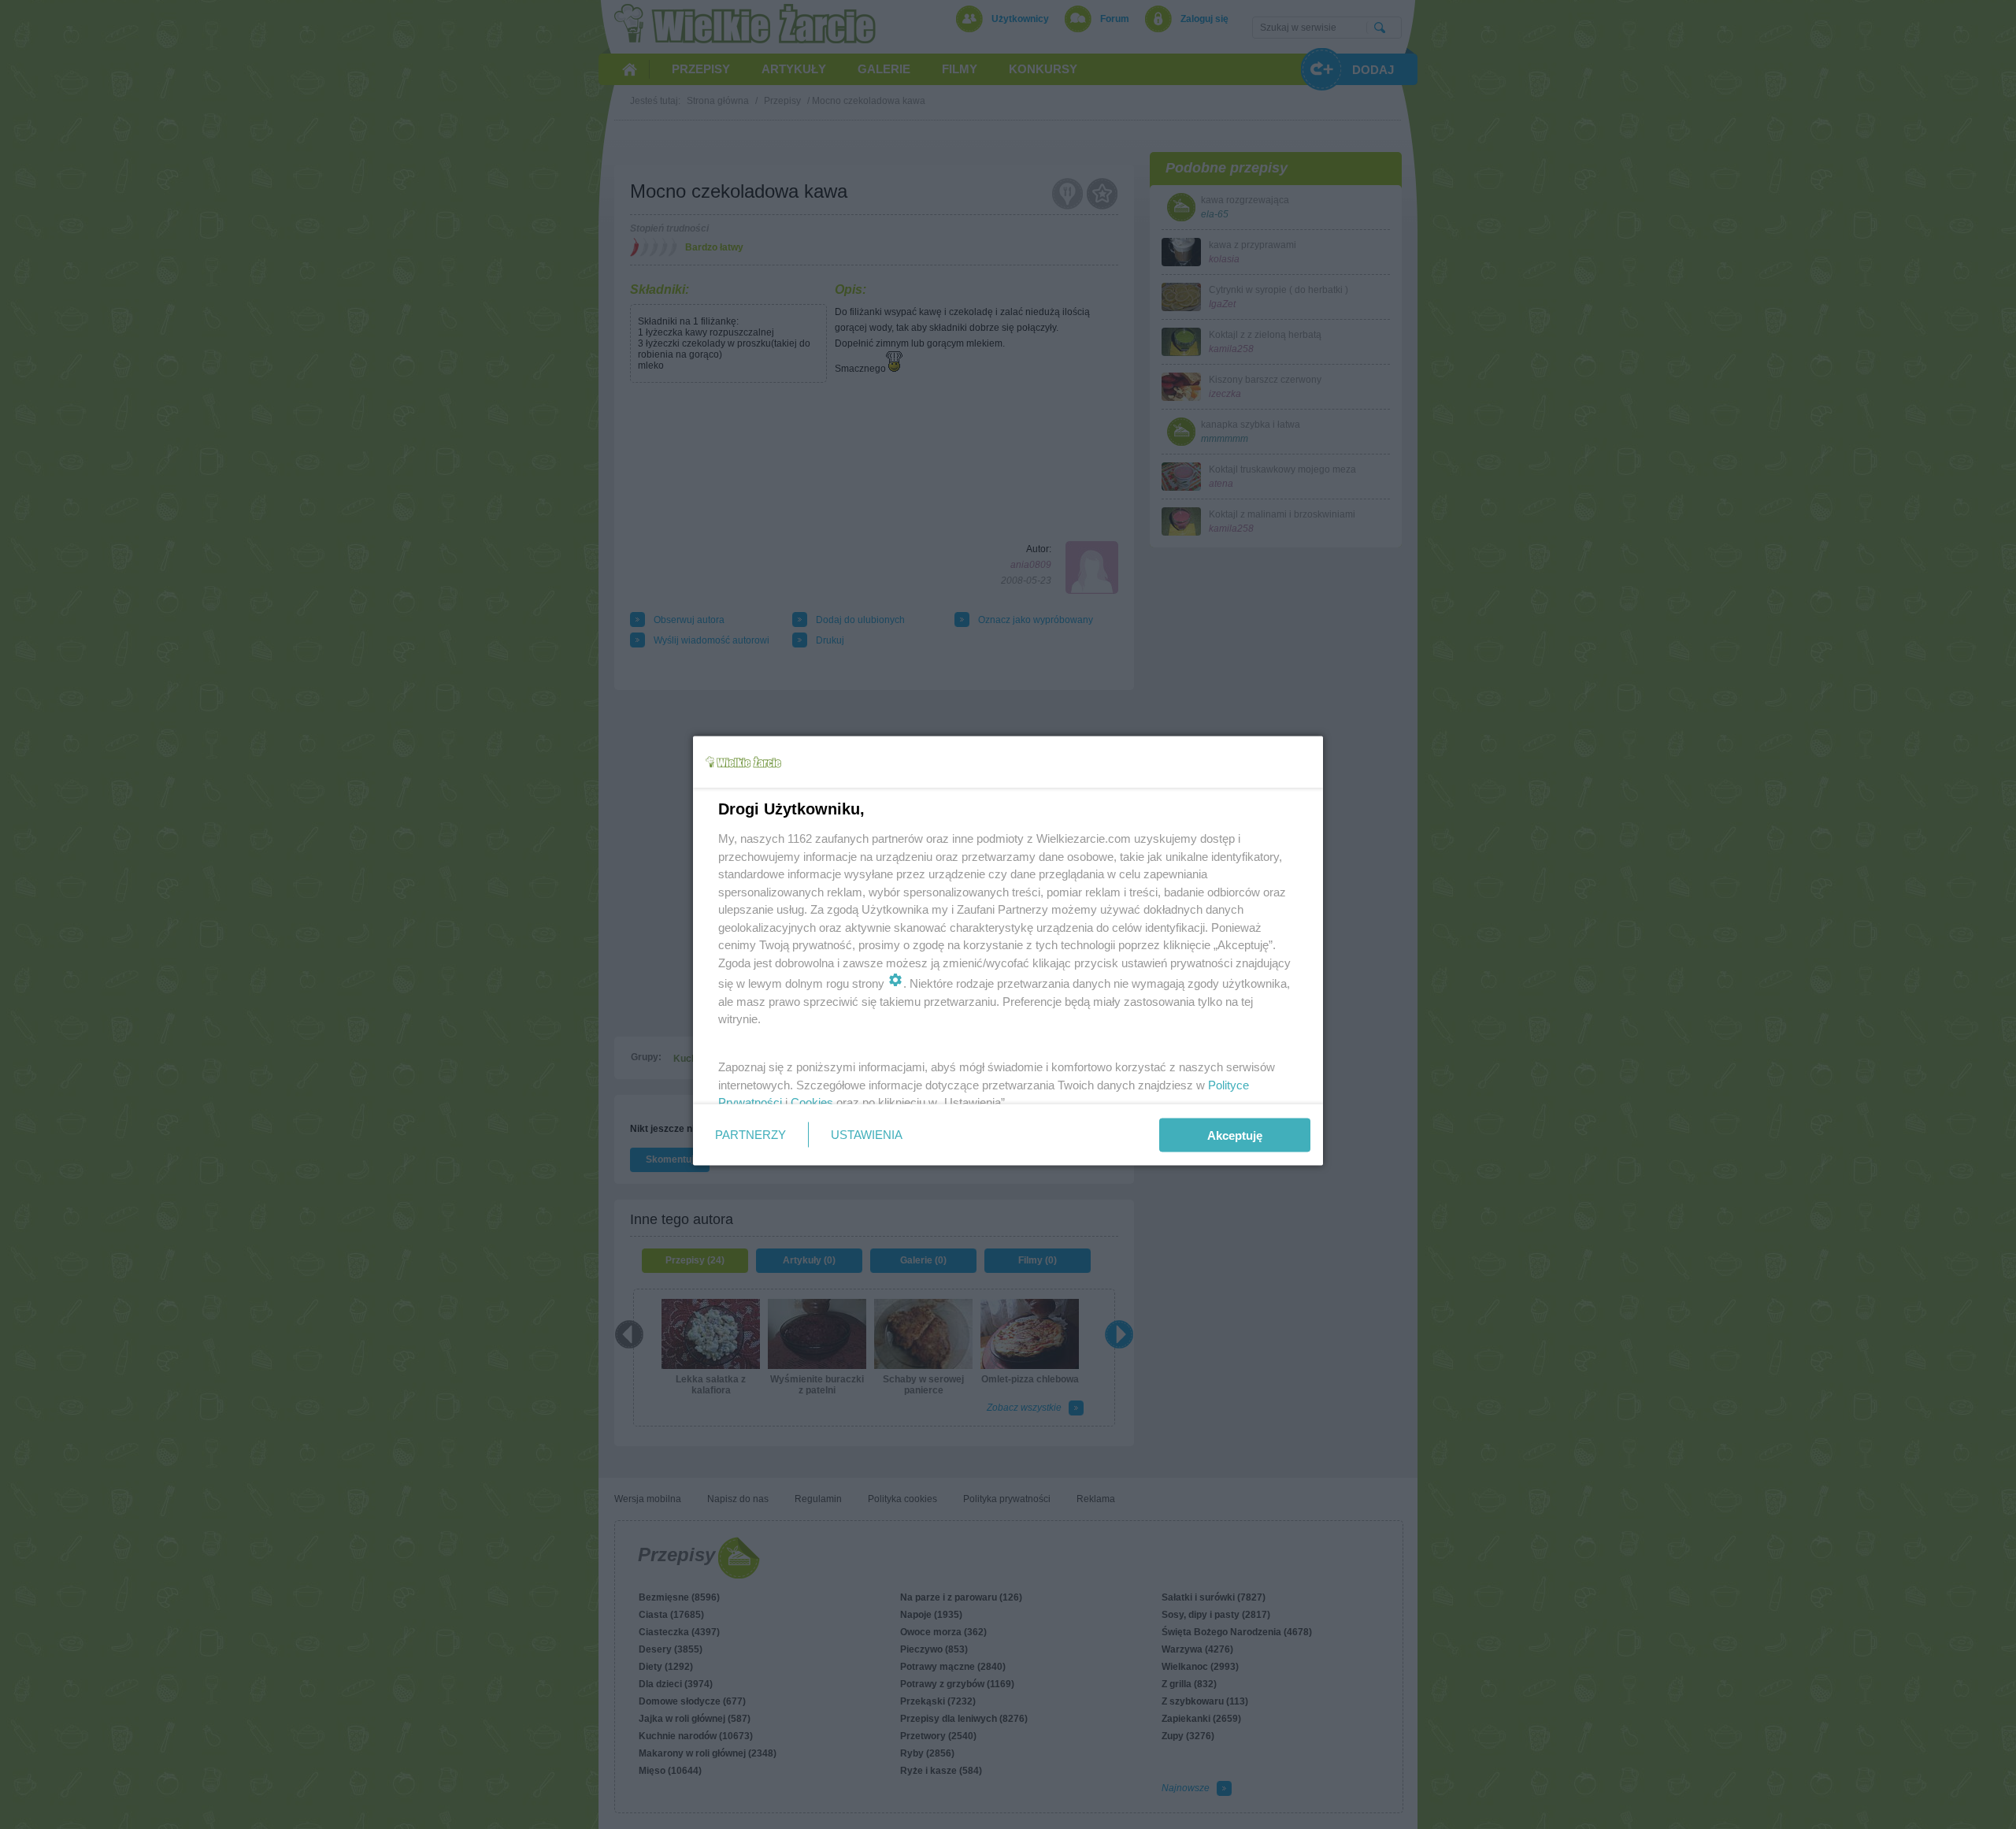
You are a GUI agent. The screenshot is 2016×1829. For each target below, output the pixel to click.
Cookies (812, 1102)
